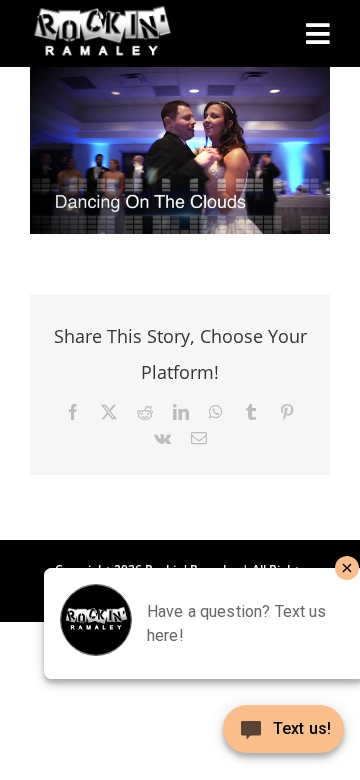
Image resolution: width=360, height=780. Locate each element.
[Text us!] (283, 736)
